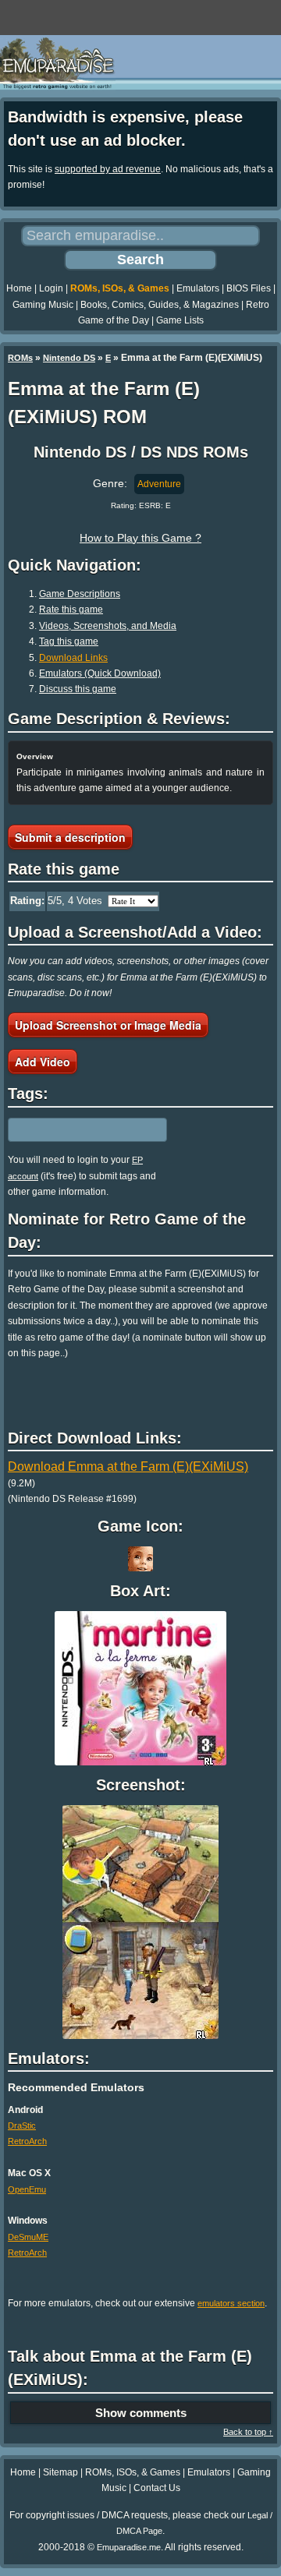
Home (19, 288)
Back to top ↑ (248, 2432)
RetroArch (27, 2141)
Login (51, 288)
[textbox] (76, 1130)
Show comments (141, 2413)
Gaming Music (43, 305)
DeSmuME (28, 2237)
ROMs (20, 358)
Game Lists (180, 320)
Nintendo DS (69, 358)
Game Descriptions (80, 594)
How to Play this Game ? (140, 538)
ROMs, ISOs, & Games (120, 288)
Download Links (73, 658)
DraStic (22, 2125)
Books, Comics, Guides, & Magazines (160, 305)
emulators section (231, 2303)
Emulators (198, 288)
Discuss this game (78, 689)
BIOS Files (249, 288)
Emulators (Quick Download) (100, 673)
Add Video (43, 1062)
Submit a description (70, 837)
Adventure (159, 484)
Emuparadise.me (129, 2547)
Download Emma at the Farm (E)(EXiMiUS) (128, 1466)
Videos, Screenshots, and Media (108, 626)
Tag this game (69, 641)
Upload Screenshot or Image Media (108, 1025)
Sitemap (60, 2472)
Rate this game (71, 610)
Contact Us (157, 2488)
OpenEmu (27, 2189)
